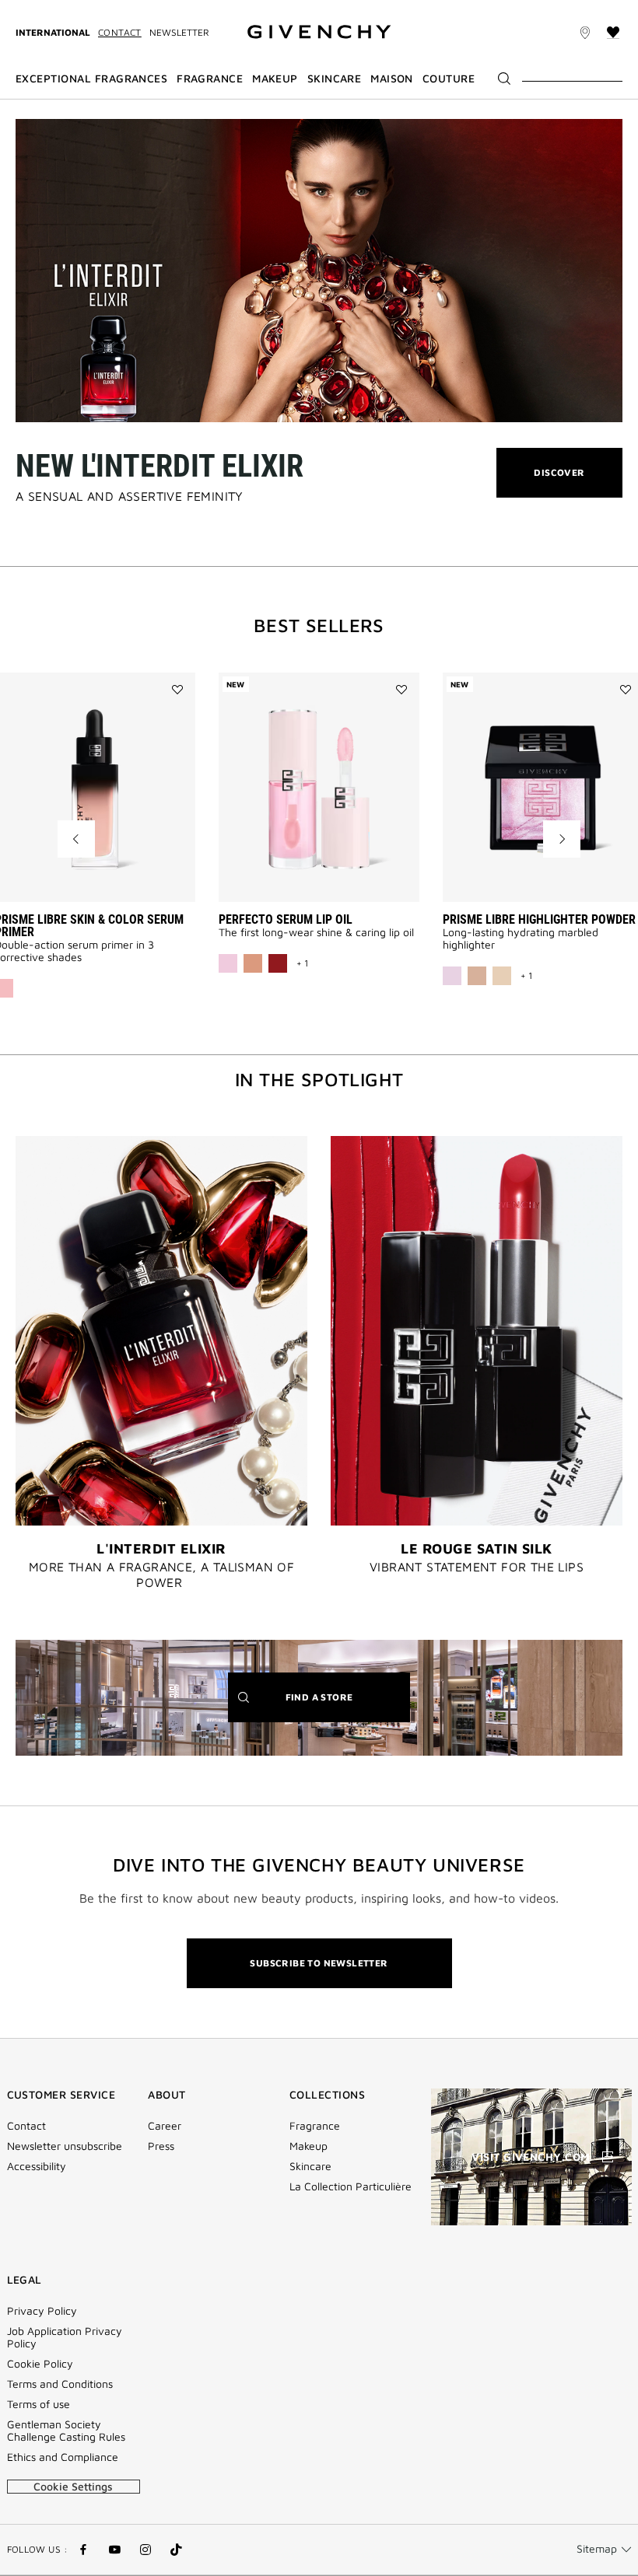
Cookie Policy (40, 2364)
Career (165, 2126)
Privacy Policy (42, 2311)
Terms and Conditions (60, 2384)
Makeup (308, 2146)
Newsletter (179, 32)
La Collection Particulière (351, 2186)
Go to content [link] (117, 9)
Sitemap (597, 2548)
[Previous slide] (76, 839)
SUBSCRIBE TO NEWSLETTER (319, 1963)
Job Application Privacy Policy (65, 2337)
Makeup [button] (275, 79)
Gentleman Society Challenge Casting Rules (66, 2431)
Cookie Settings (73, 2486)
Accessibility (37, 2166)
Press (161, 2146)
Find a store (343, 1706)
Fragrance (315, 2126)
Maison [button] (392, 79)
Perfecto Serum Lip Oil (286, 919)
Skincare (310, 2166)
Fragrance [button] (210, 79)
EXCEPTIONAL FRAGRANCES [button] (91, 79)
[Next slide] (562, 839)
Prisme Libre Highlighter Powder (539, 919)
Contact (120, 32)
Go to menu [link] (43, 9)
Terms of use (39, 2404)
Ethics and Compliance (63, 2457)
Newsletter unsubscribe (65, 2146)
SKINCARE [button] (335, 79)
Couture (449, 79)
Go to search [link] (196, 9)
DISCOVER (559, 482)
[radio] (228, 963)
